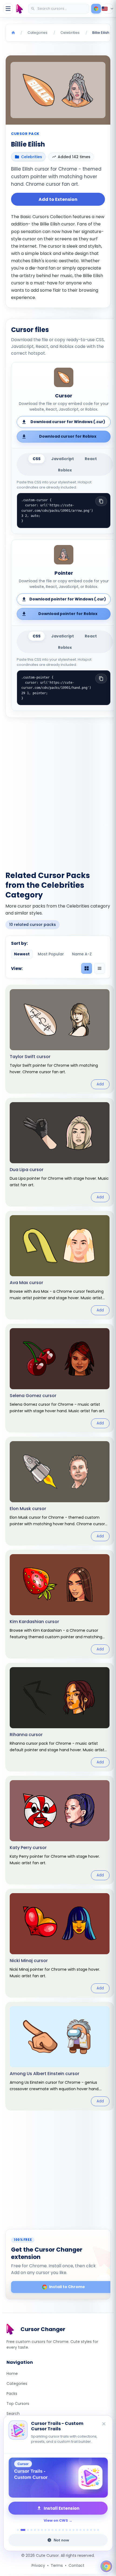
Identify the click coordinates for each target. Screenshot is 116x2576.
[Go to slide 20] (88, 2530)
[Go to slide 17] (77, 2530)
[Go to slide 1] (18, 2530)
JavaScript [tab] (63, 459)
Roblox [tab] (65, 470)
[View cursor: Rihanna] (60, 1717)
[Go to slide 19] (84, 2530)
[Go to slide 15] (70, 2530)
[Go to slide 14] (66, 2530)
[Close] (104, 2424)
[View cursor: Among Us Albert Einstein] (60, 2056)
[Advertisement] (58, 791)
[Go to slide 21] (91, 2530)
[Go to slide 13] (63, 2530)
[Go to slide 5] (35, 2530)
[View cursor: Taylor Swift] (60, 1039)
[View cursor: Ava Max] (60, 1265)
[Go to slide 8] (45, 2530)
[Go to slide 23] (98, 2530)
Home (12, 2374)
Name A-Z (82, 954)
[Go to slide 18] (81, 2530)
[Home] (13, 33)
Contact (76, 2565)
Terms (57, 2565)
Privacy (38, 2565)
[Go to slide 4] (31, 2530)
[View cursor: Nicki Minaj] (60, 1943)
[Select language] (108, 9)
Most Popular (51, 954)
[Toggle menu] (8, 9)
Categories (17, 2384)
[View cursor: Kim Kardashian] (60, 1604)
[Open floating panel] (106, 2566)
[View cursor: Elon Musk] (60, 1491)
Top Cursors (18, 2404)
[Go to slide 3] (28, 2530)
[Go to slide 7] (42, 2530)
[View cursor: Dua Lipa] (60, 1152)
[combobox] (59, 9)
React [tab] (91, 459)
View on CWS (56, 2520)
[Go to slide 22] (95, 2530)
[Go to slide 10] (52, 2530)
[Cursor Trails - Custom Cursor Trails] (58, 2478)
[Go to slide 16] (74, 2530)
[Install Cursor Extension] (96, 9)
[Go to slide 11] (56, 2530)
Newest (22, 954)
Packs (12, 2394)
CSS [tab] (37, 459)
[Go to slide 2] (23, 2530)
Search (13, 2414)
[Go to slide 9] (49, 2530)
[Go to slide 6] (38, 2530)
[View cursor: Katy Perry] (60, 1830)
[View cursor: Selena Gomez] (60, 1378)
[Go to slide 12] (59, 2530)
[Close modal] (102, 1258)
